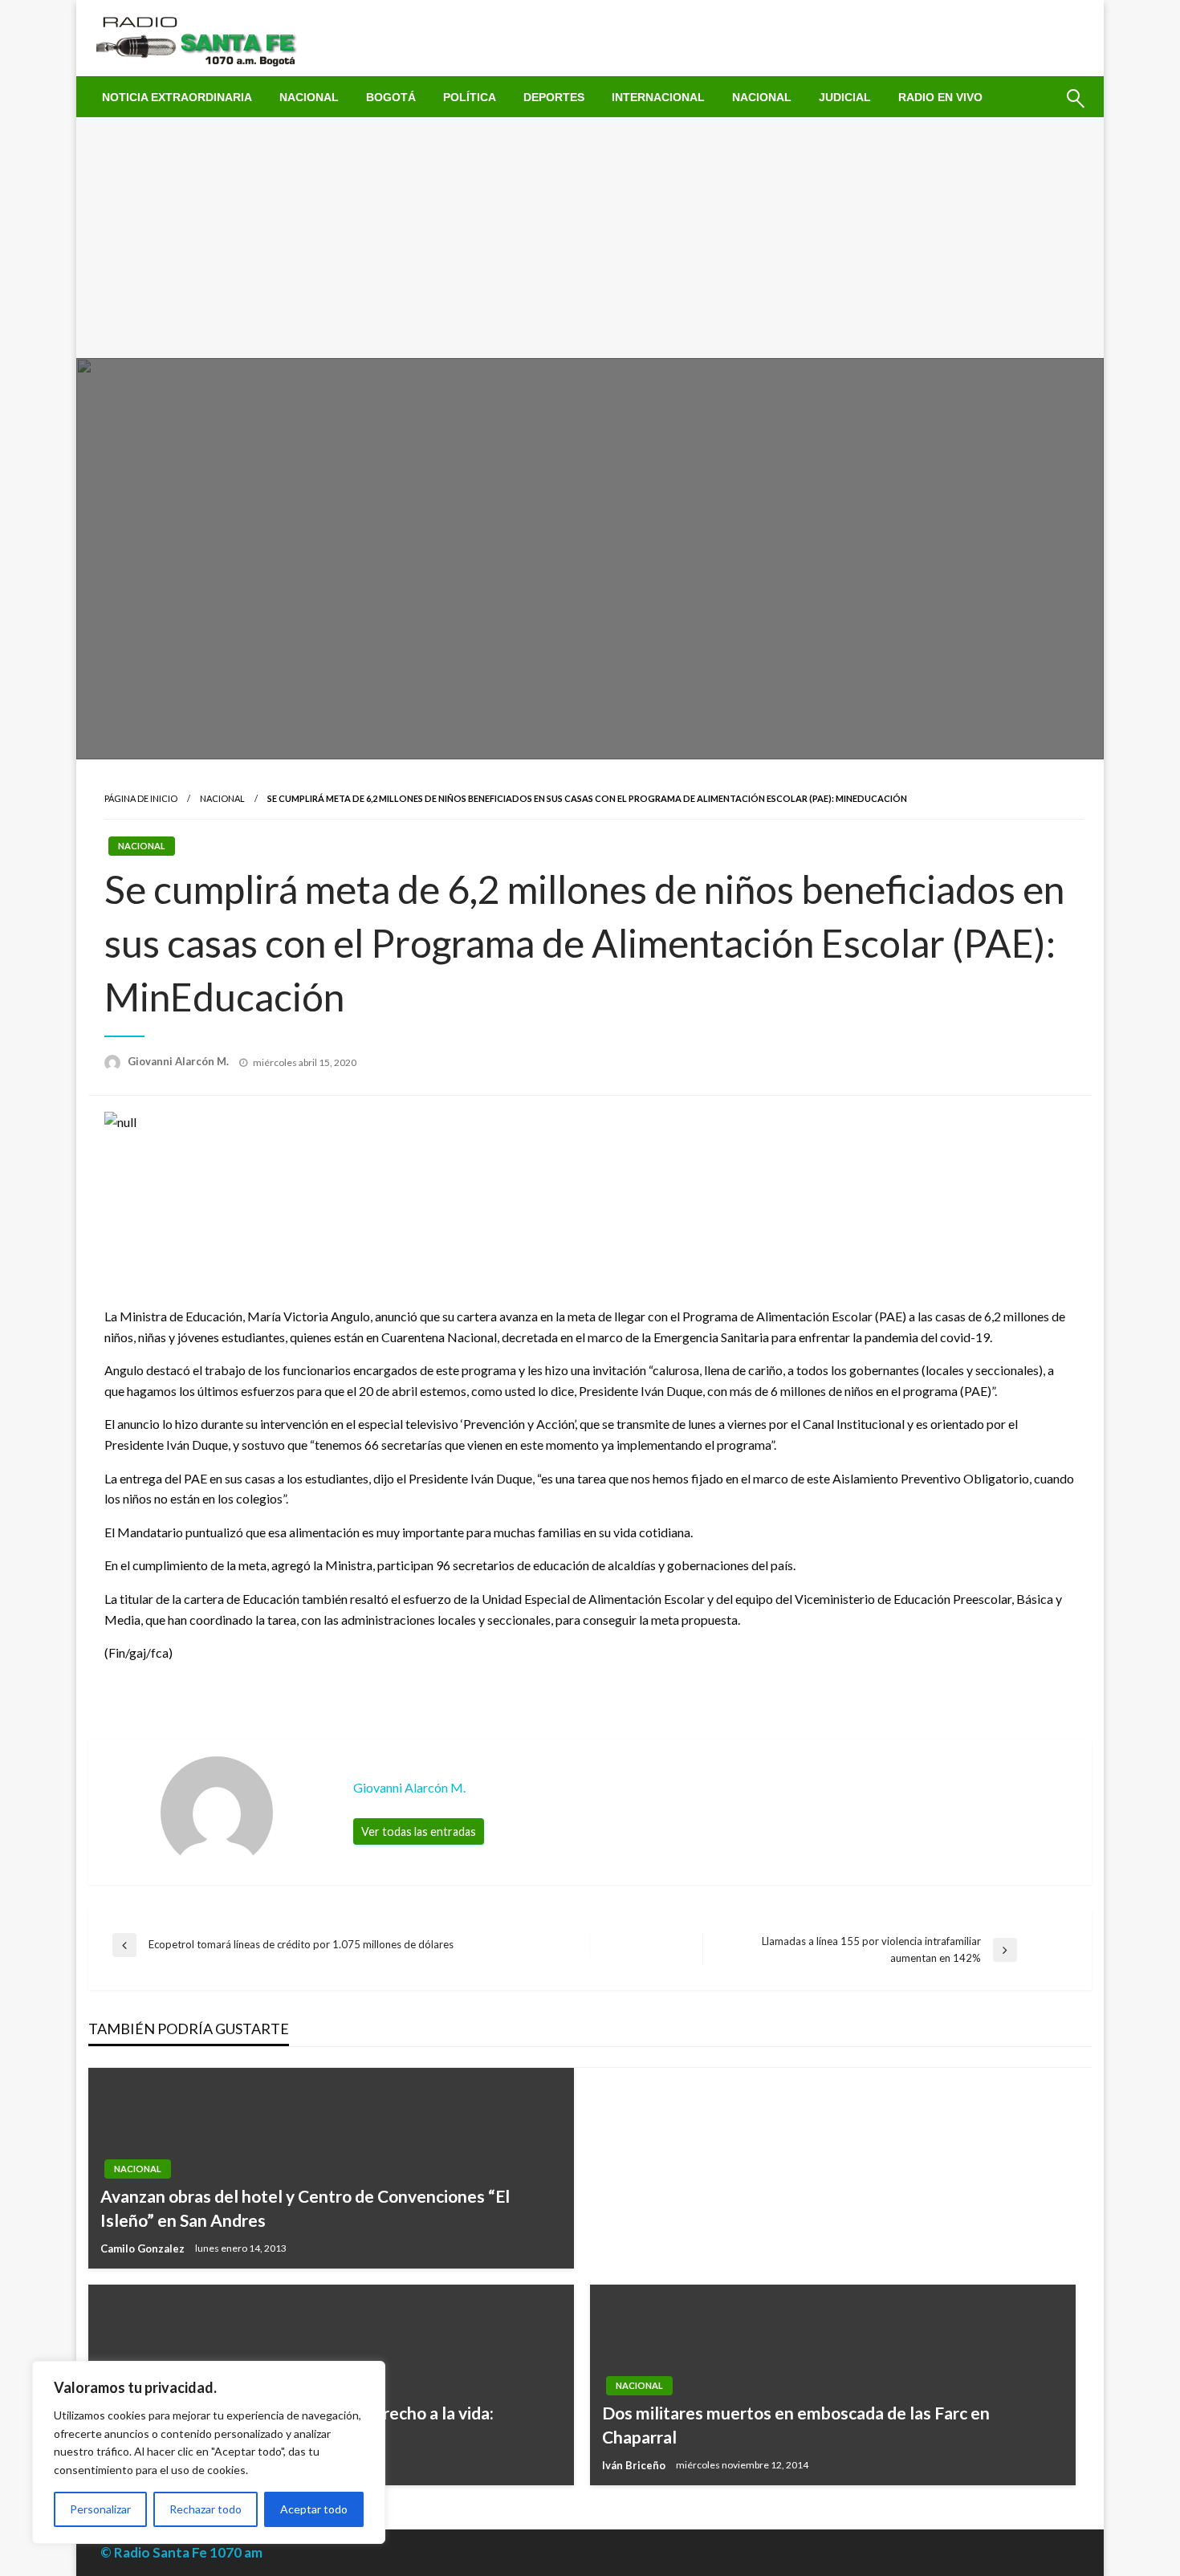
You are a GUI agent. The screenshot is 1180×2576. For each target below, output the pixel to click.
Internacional (658, 97)
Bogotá (391, 97)
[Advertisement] (590, 238)
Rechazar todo (205, 2509)
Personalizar (100, 2509)
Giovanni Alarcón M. (179, 1061)
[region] (209, 2452)
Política (470, 97)
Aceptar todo (314, 2509)
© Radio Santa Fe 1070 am (181, 2552)
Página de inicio (141, 798)
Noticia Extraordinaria (177, 97)
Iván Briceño (635, 2465)
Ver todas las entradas (419, 1831)
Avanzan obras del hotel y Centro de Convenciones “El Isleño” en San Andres (305, 2208)
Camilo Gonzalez (144, 2248)
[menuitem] (177, 97)
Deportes (554, 97)
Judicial (845, 97)
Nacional (309, 97)
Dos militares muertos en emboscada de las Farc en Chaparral (796, 2424)
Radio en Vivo (940, 97)
